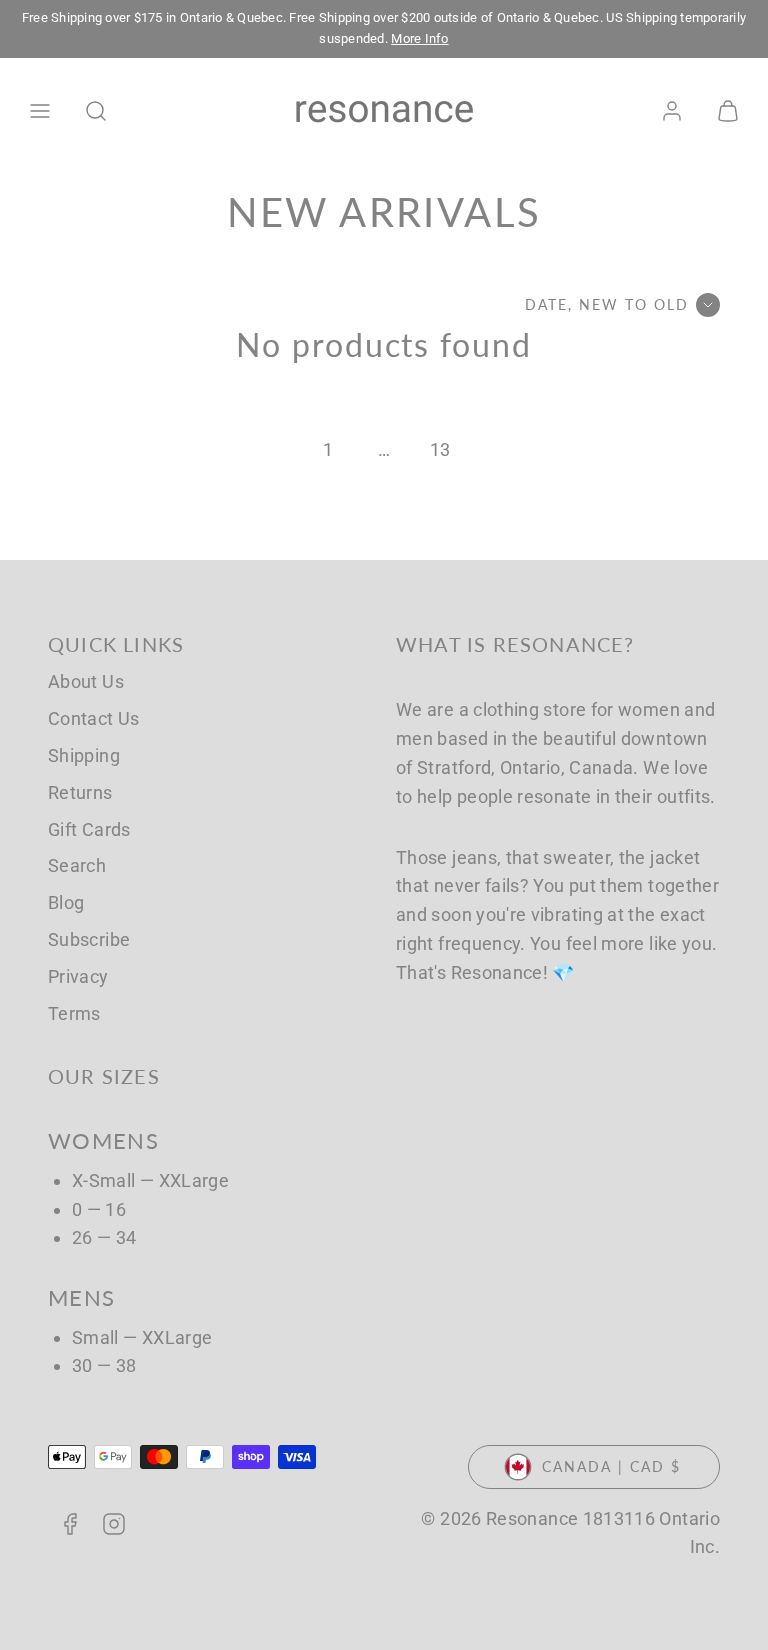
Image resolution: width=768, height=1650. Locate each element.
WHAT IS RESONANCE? (515, 644)
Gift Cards (89, 829)
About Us (86, 681)
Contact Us (94, 718)
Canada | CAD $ (611, 1466)
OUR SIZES (104, 1076)
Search (77, 865)
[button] (40, 111)
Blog (66, 902)
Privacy (78, 976)
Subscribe (89, 939)
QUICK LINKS (116, 644)
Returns (80, 792)
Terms (74, 1013)
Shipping (84, 755)
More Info (419, 38)
